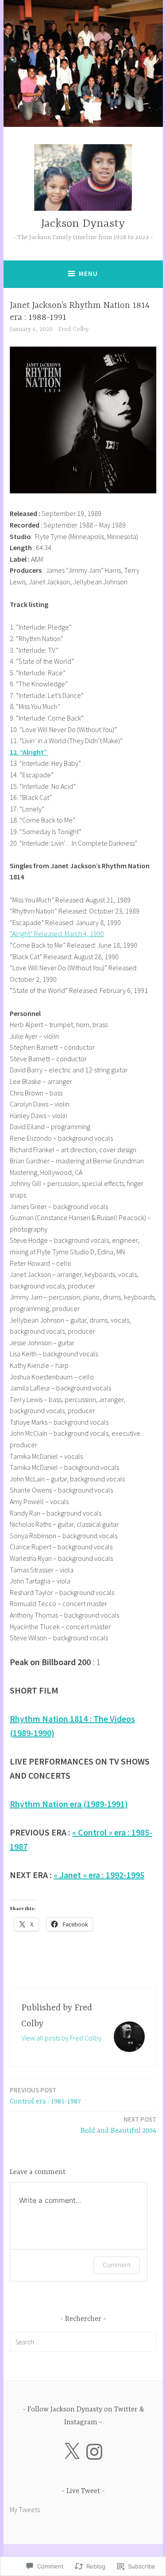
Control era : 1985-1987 (45, 2096)
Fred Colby (73, 329)
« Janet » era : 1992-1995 (99, 1875)
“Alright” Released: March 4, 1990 (57, 934)
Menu (88, 274)
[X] (72, 2452)
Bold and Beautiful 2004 (118, 2125)
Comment (117, 2265)
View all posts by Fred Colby (61, 2038)
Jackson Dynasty (83, 224)
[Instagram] (94, 2452)
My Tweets (25, 2509)
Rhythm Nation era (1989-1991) (69, 1804)
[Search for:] (83, 2342)
